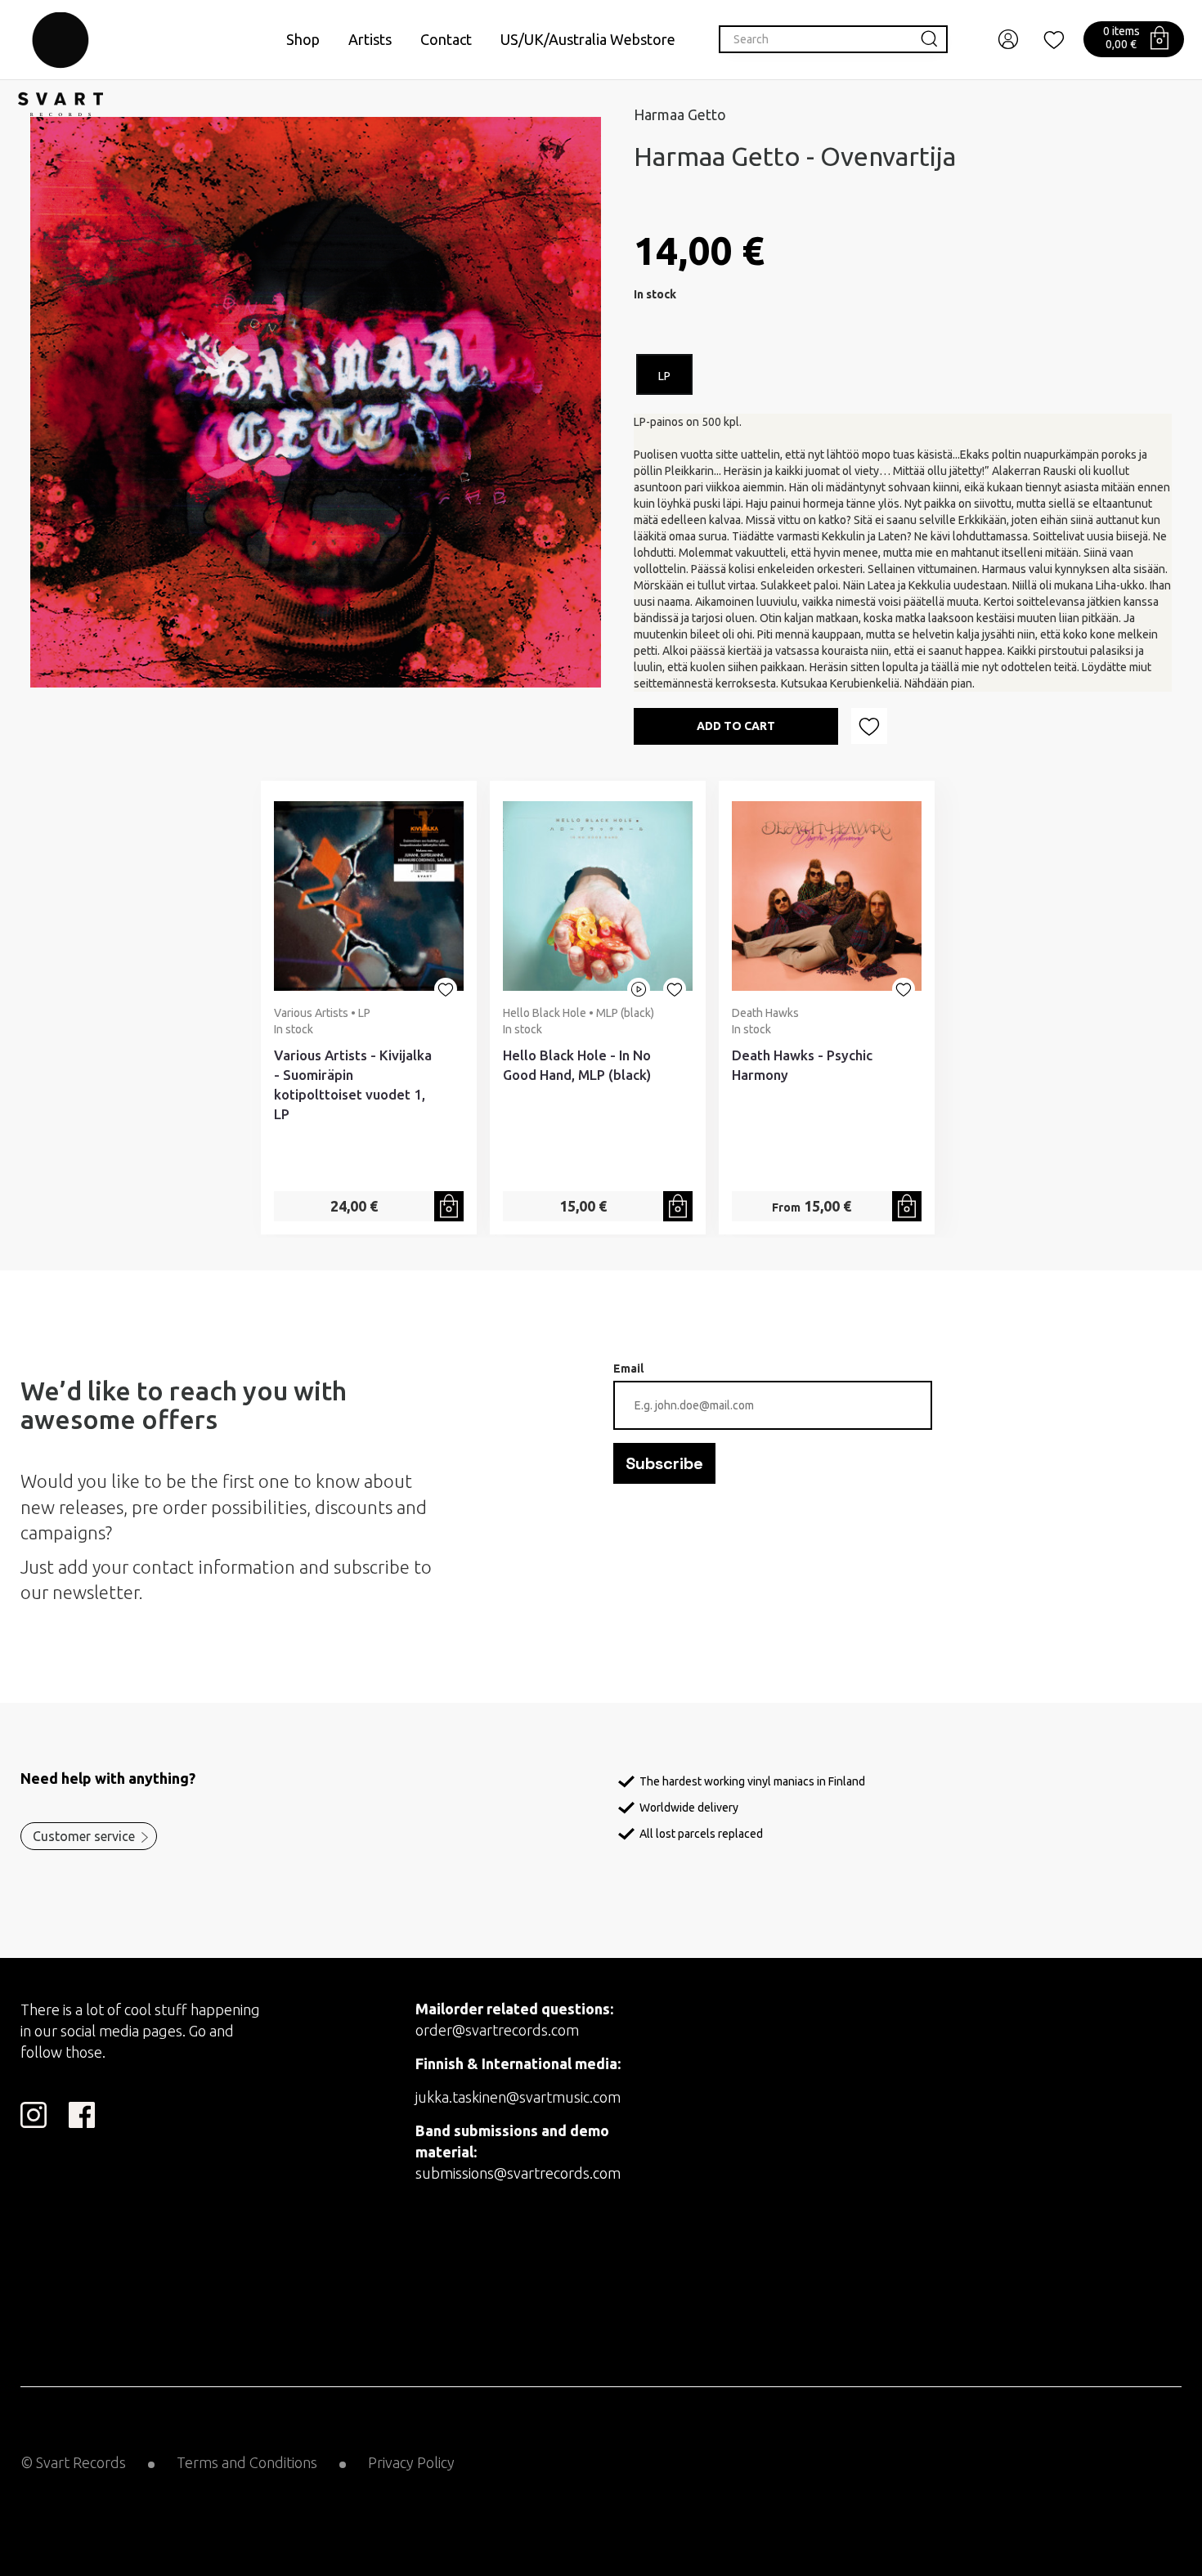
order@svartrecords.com (497, 2030)
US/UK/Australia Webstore (588, 39)
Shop (303, 39)
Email (628, 1369)
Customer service (84, 1836)
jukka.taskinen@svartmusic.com (518, 2097)
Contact (446, 39)
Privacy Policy (411, 2462)
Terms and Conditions (247, 2462)
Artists (370, 39)
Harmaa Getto (680, 114)
